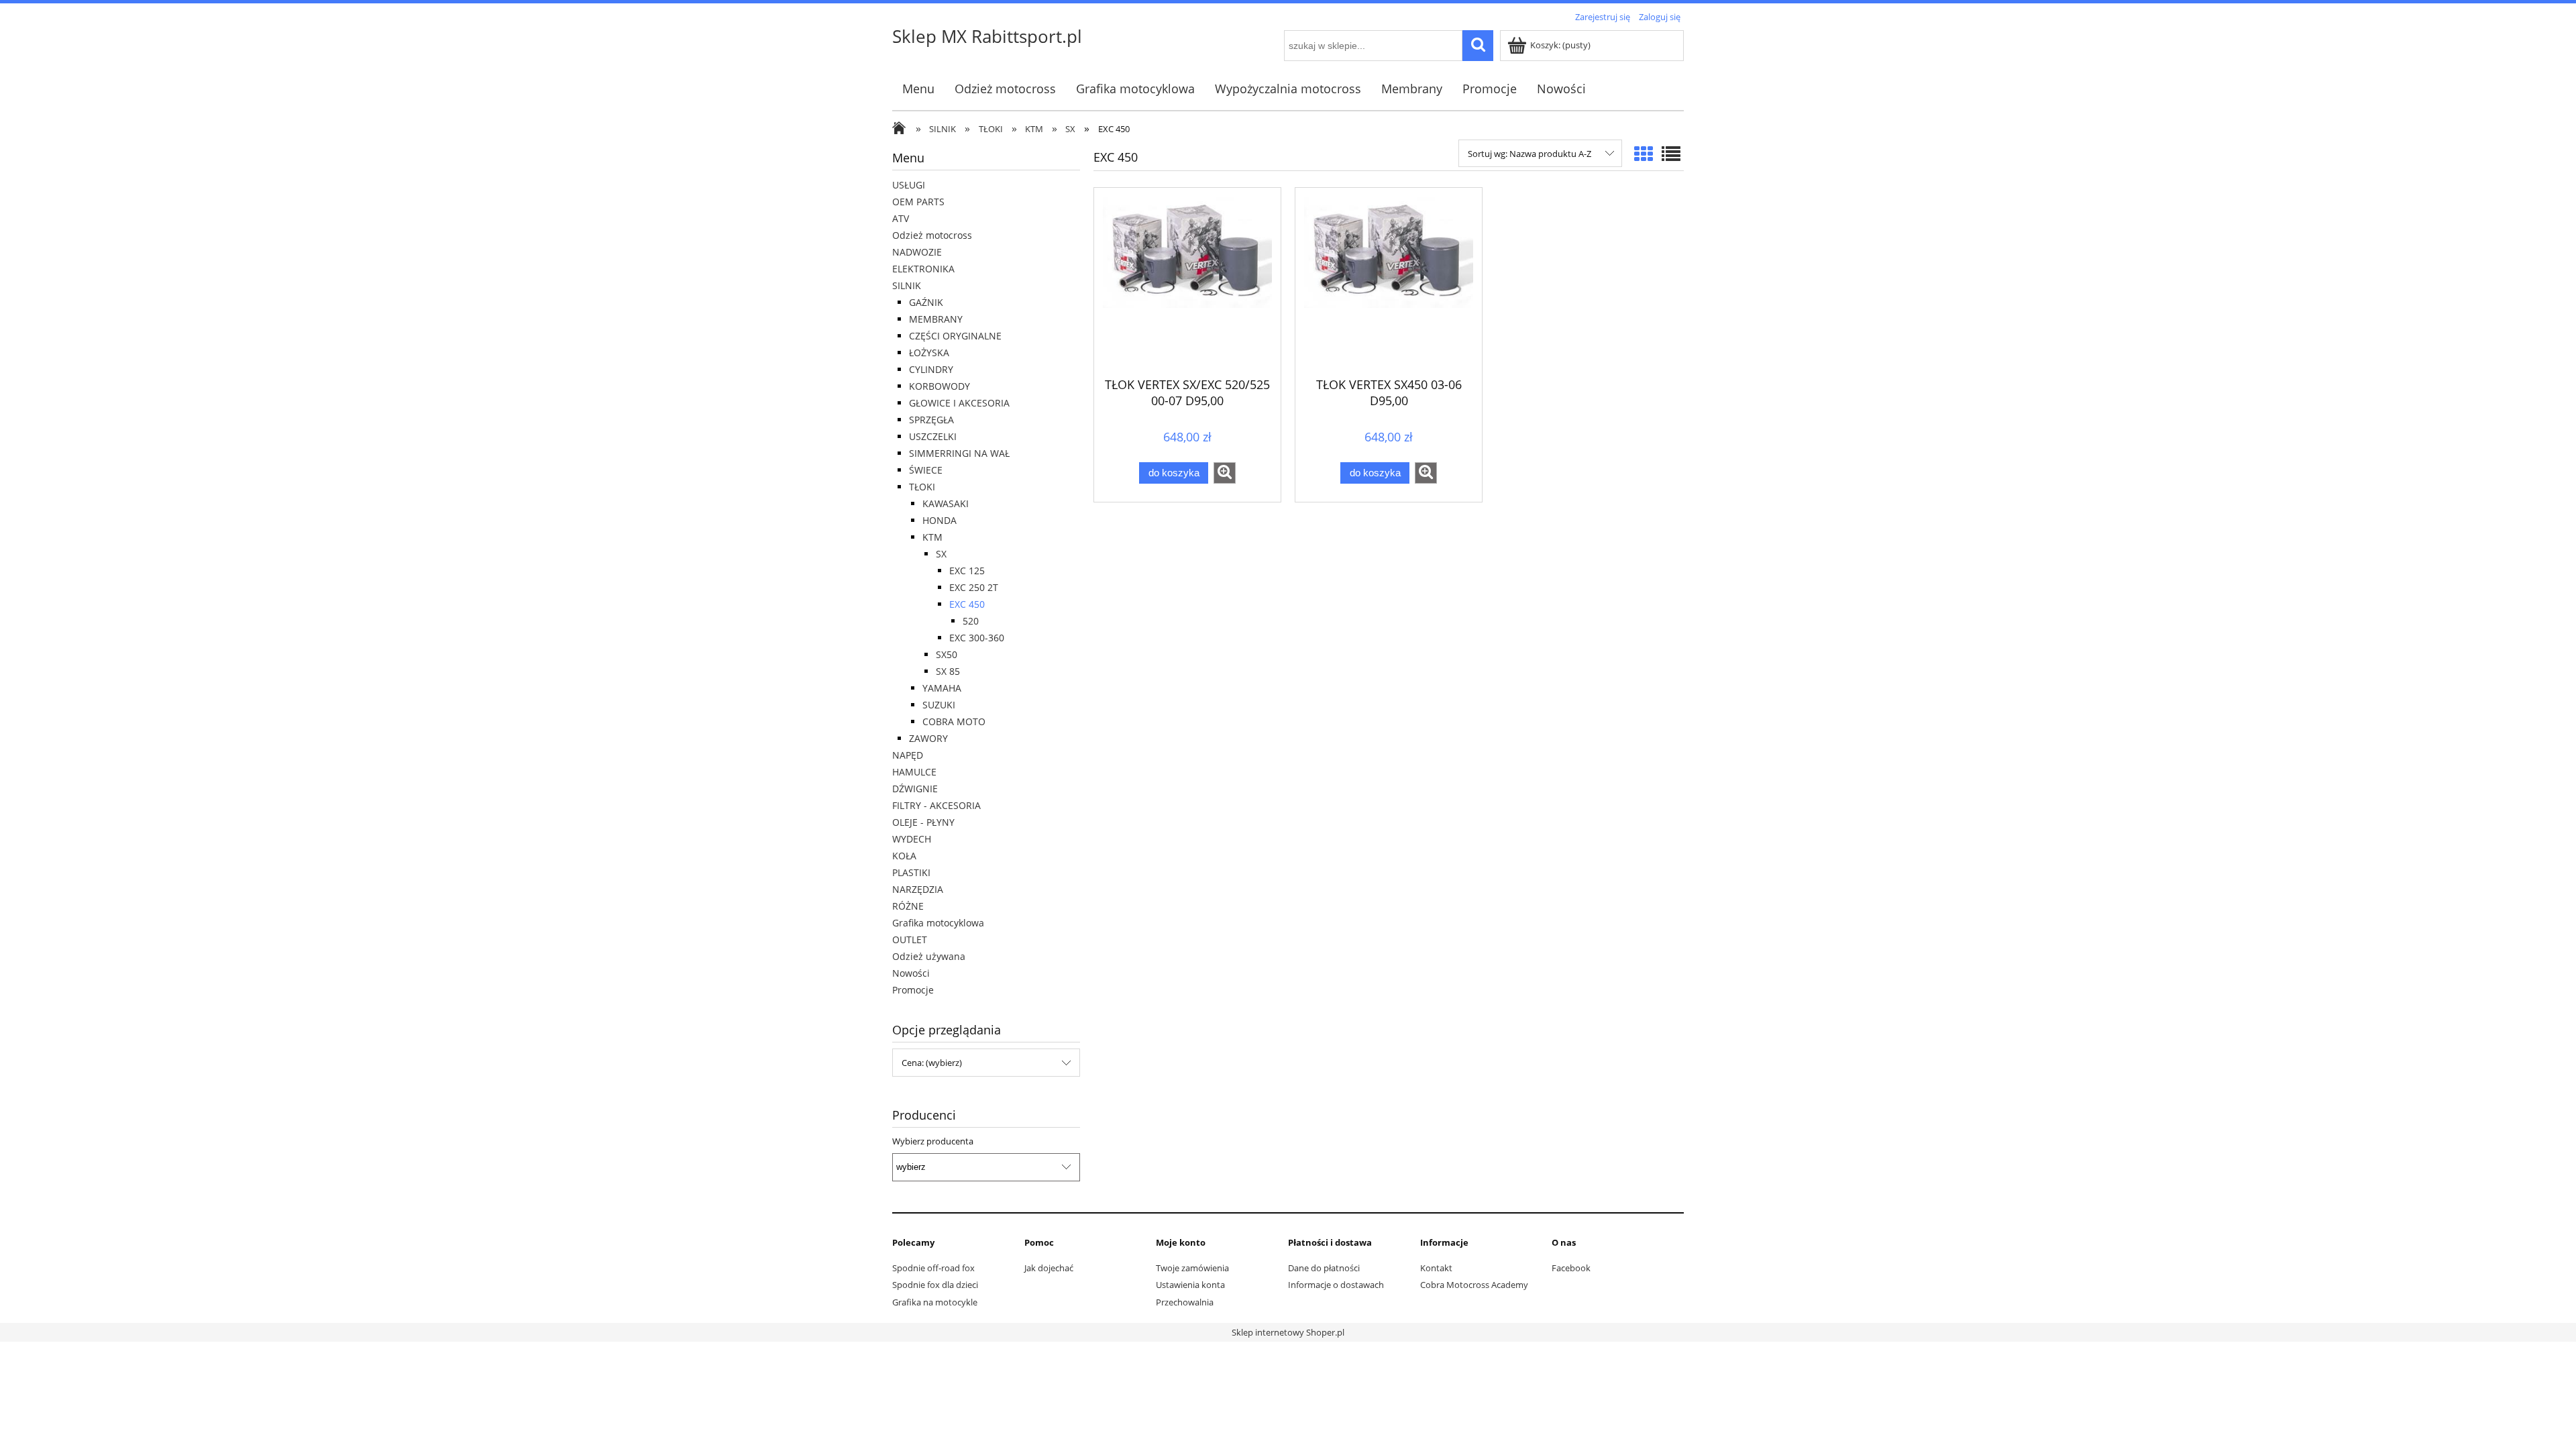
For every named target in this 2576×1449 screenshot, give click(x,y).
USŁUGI (909, 185)
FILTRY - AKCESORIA (936, 805)
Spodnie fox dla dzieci (935, 1285)
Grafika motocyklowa (938, 923)
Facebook (1571, 1268)
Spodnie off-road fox (933, 1268)
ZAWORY (928, 738)
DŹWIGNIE (915, 789)
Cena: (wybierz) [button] (932, 1063)
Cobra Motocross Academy (1474, 1285)
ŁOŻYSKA (929, 353)
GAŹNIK (926, 302)
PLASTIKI (911, 872)
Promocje (913, 990)
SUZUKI (939, 705)
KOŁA (904, 856)
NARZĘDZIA (918, 889)
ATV (901, 218)
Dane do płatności (1324, 1268)
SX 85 (948, 671)
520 (971, 621)
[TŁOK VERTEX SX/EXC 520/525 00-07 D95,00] (1187, 280)
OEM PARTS (918, 202)
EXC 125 (967, 571)
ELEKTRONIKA (923, 269)
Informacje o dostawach (1336, 1285)
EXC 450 (967, 604)
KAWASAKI (946, 503)
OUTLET (910, 940)
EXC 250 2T (974, 587)
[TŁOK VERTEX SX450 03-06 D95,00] (1389, 280)
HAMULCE (914, 772)
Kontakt (1436, 1268)
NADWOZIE (917, 252)
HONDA (940, 520)
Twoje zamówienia (1192, 1268)
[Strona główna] (902, 129)
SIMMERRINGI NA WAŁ (959, 453)
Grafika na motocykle (935, 1302)
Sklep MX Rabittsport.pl (987, 36)
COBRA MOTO (954, 721)
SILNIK (907, 285)
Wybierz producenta (933, 1141)
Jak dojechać (1049, 1268)
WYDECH (912, 839)
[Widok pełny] (1671, 154)
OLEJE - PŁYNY (923, 822)
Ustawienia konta (1190, 1285)
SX (941, 554)
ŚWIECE (926, 470)
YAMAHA (942, 688)
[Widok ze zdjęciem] (1644, 154)
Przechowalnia (1185, 1302)
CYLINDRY (931, 369)
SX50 (947, 654)
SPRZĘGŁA (931, 420)
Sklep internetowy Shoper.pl (1288, 1332)
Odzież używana (929, 956)
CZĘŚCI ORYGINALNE (955, 336)
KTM (932, 537)
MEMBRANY (936, 319)
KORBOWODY (940, 386)
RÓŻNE (908, 906)
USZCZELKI (933, 436)
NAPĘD (908, 755)
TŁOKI (922, 487)
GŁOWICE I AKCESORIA (959, 403)
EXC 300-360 (977, 638)
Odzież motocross (932, 235)
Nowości (911, 973)
